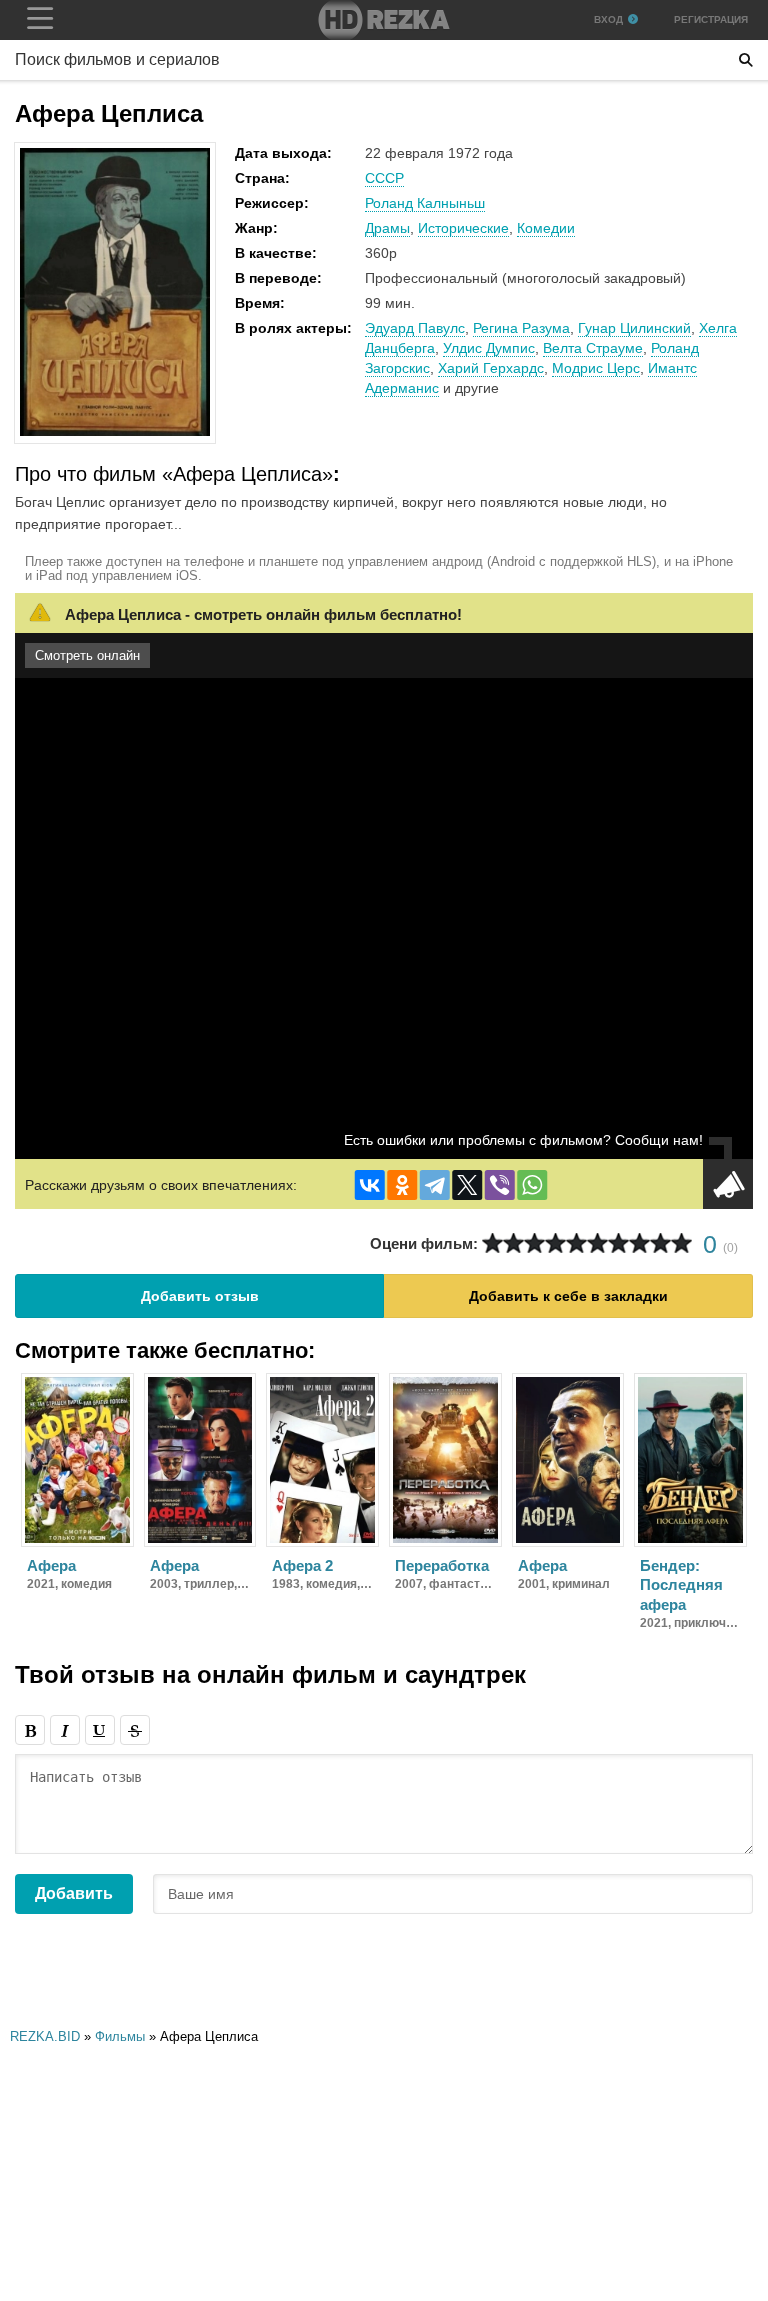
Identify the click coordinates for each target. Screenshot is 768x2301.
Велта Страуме (593, 348)
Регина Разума (521, 328)
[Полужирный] (30, 1730)
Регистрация (711, 19)
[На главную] (384, 20)
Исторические (463, 228)
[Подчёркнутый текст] (100, 1730)
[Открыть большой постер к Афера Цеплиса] (115, 432)
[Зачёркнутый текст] (135, 1730)
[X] (467, 1185)
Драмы (387, 228)
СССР (384, 178)
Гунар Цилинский (634, 328)
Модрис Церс (596, 368)
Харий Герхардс (491, 368)
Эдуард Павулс (415, 328)
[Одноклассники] (402, 1185)
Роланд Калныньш (425, 203)
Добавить (74, 1893)
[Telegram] (435, 1185)
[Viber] (500, 1185)
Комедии (546, 228)
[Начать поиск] (746, 60)
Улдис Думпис (489, 348)
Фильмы (120, 2036)
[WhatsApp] (532, 1185)
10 (681, 1243)
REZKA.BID (45, 2036)
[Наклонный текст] (65, 1730)
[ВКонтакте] (370, 1185)
